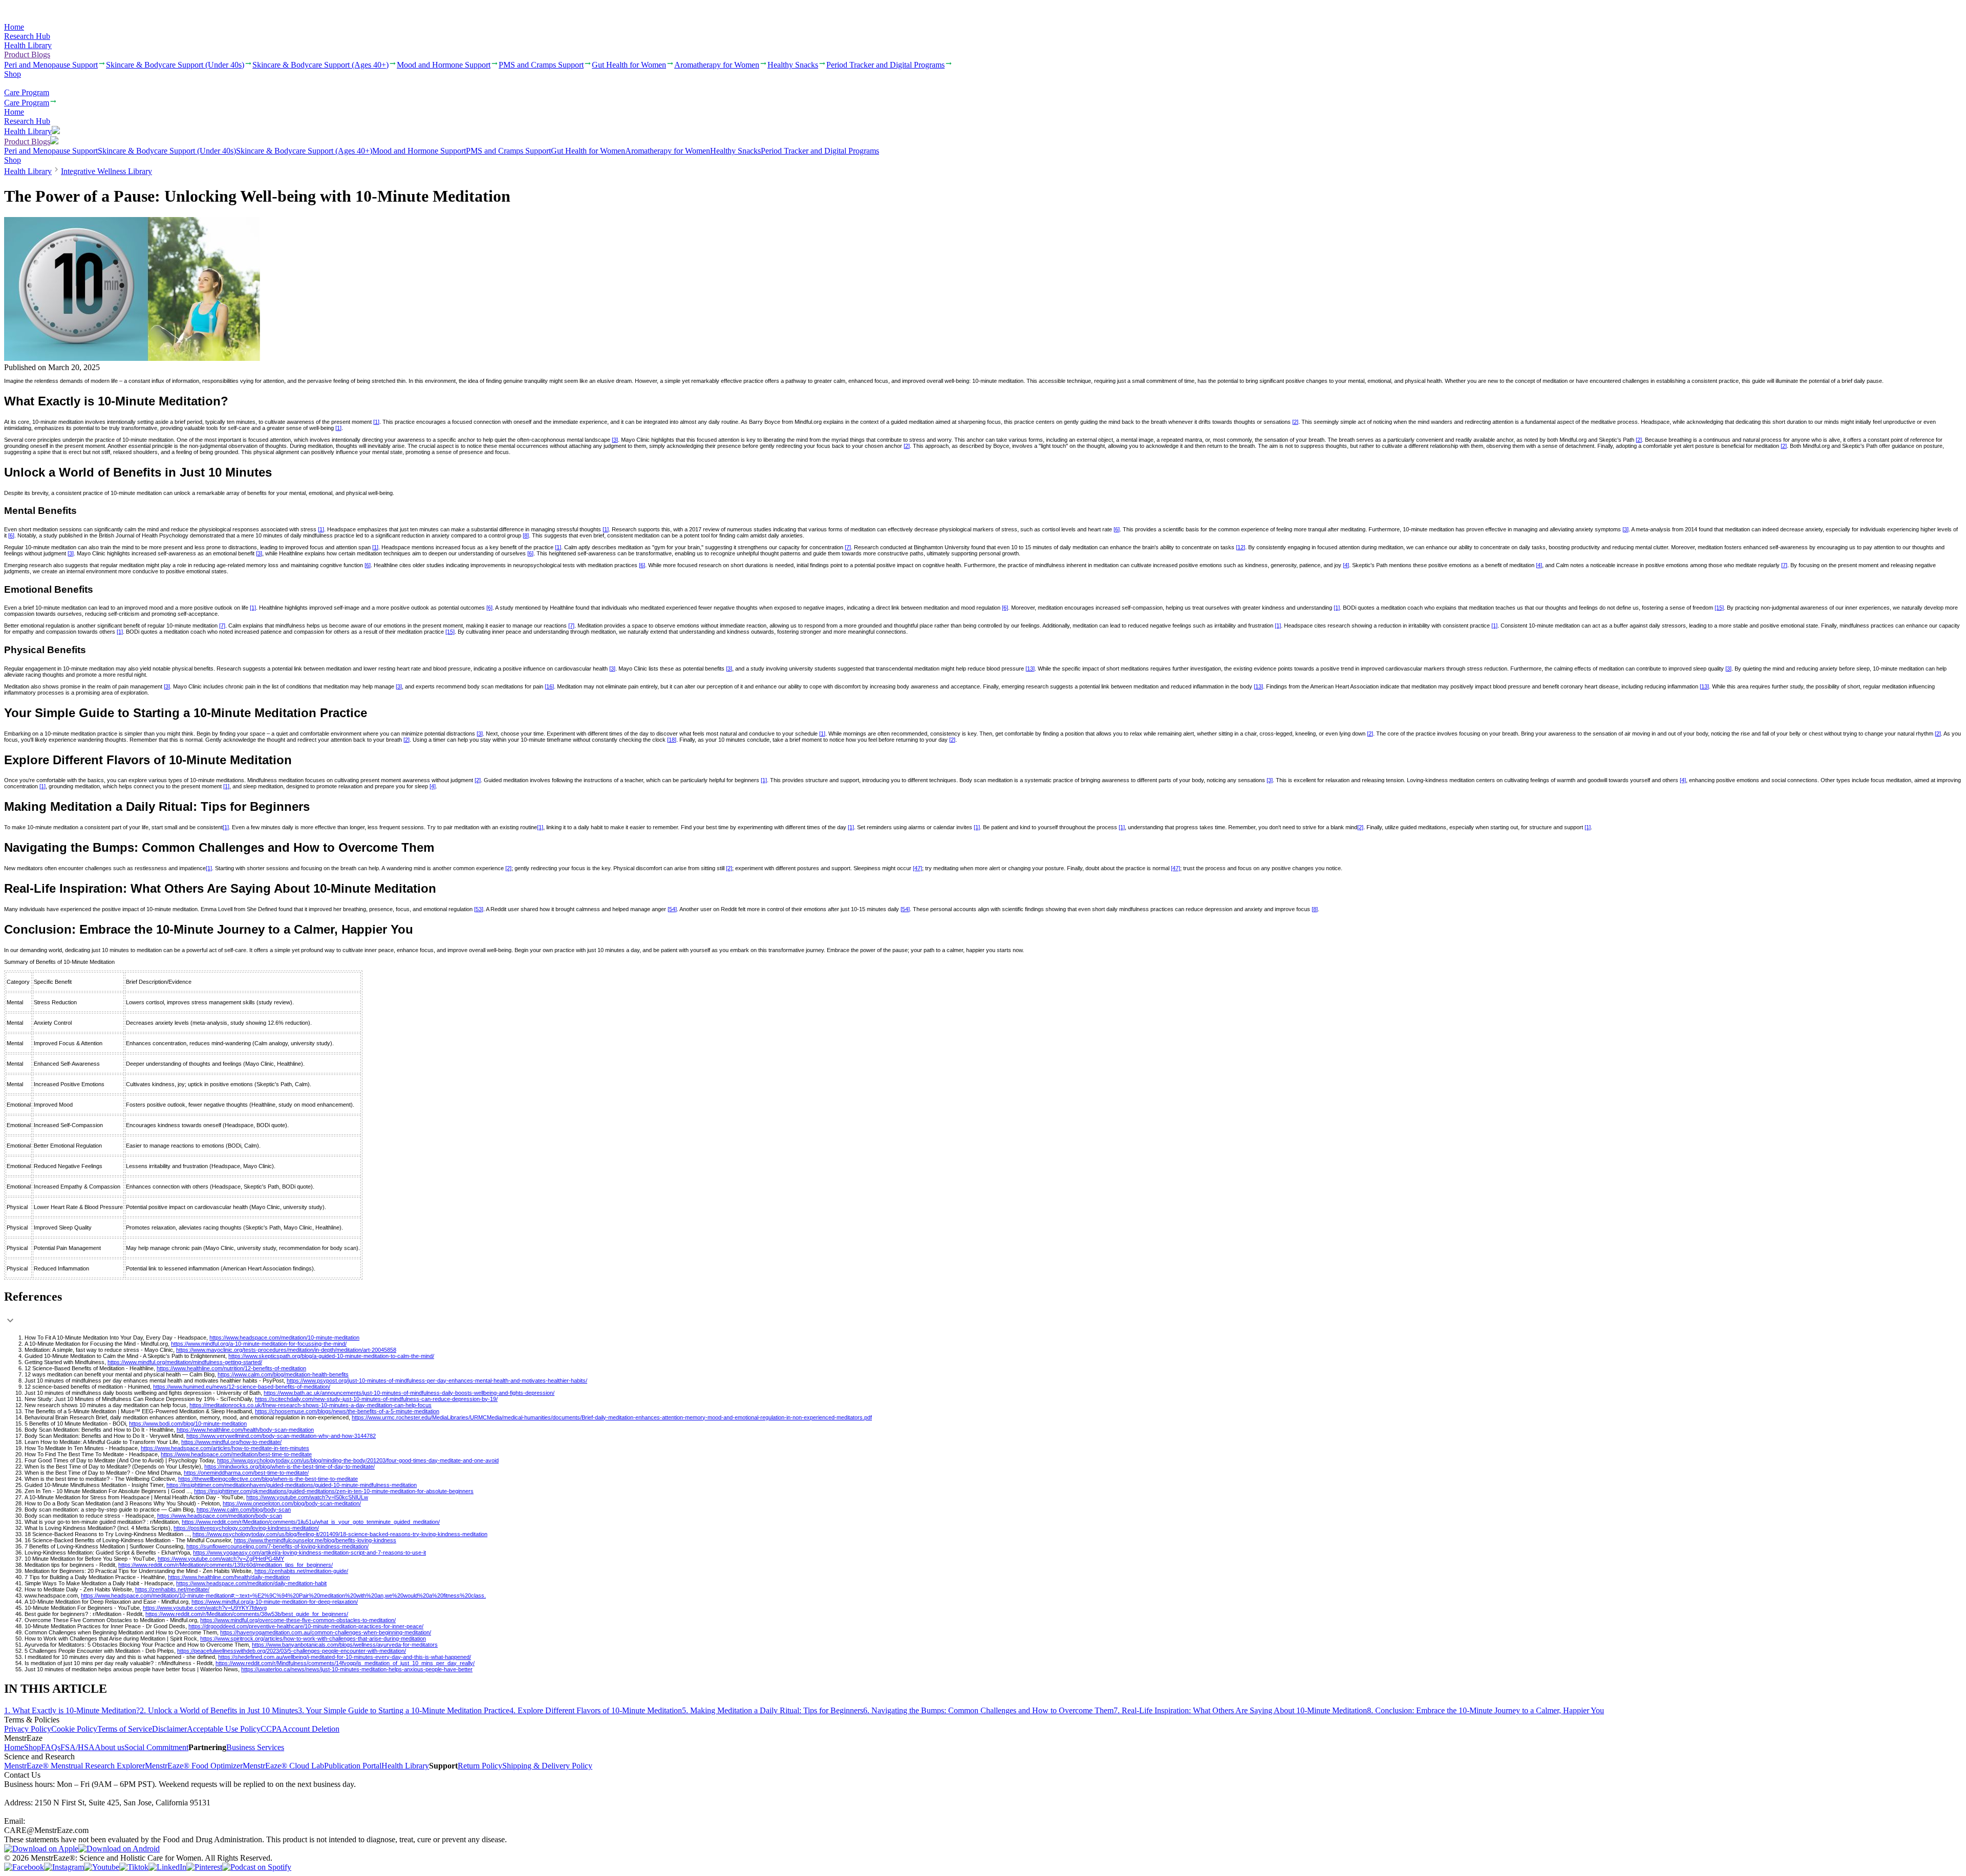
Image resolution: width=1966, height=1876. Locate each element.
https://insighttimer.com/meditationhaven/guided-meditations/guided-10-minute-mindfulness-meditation (292, 1485)
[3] (615, 440)
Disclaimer (169, 1729)
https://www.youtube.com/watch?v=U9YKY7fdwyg (205, 1608)
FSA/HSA (78, 1747)
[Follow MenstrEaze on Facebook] (24, 1867)
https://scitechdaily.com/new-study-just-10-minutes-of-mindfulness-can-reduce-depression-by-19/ (376, 1399)
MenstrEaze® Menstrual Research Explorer (74, 1766)
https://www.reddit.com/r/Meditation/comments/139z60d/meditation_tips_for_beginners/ (226, 1565)
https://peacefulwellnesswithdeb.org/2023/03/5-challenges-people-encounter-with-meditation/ (292, 1651)
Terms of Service (125, 1729)
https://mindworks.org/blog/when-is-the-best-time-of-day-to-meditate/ (290, 1467)
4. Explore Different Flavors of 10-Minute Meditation (596, 1710)
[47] (917, 868)
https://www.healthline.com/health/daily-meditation (229, 1577)
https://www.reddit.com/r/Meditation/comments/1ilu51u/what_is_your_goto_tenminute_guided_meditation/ (311, 1522)
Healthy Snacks (735, 151)
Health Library (28, 45)
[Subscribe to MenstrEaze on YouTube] (102, 1867)
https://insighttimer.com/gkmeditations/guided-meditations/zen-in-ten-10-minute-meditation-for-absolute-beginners (334, 1491)
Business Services (255, 1747)
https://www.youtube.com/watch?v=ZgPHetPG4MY (221, 1559)
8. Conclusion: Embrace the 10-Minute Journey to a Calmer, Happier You (1486, 1710)
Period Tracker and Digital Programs (820, 151)
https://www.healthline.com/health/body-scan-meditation (245, 1430)
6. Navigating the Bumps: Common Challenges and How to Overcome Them (988, 1710)
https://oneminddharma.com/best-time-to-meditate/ (246, 1473)
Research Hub (27, 36)
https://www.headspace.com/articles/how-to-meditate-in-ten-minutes (225, 1448)
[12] (1241, 547)
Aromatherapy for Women (668, 151)
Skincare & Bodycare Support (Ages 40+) (304, 151)
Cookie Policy (74, 1729)
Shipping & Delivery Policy (547, 1766)
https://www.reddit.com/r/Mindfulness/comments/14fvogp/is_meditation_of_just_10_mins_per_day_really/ (345, 1663)
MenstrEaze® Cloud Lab (283, 1766)
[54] (672, 909)
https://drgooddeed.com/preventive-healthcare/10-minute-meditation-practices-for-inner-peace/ (306, 1626)
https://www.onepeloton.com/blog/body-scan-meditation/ (292, 1503)
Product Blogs (27, 55)
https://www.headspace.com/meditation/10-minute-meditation (284, 1338)
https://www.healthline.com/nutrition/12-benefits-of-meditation (231, 1368)
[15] (1719, 608)
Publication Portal (353, 1766)
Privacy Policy (28, 1729)
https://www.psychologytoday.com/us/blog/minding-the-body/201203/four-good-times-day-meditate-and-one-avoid (358, 1460)
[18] (672, 740)
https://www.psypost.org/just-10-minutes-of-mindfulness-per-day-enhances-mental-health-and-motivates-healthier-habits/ (437, 1381)
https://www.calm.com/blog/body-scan (244, 1510)
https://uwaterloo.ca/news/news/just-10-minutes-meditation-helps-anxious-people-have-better (357, 1669)
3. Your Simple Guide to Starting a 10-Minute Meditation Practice (404, 1710)
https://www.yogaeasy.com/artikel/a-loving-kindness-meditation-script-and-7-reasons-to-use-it (309, 1552)
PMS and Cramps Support (508, 151)
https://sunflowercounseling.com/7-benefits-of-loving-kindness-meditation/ (277, 1546)
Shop (13, 74)
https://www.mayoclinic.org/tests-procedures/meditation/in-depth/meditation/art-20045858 (286, 1350)
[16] (549, 686)
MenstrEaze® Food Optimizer (194, 1766)
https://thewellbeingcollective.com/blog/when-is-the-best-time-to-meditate (268, 1479)
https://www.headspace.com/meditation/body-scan (220, 1516)
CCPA (271, 1729)
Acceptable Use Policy (224, 1729)
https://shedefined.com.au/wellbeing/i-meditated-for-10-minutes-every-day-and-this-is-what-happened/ (345, 1657)
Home (14, 27)
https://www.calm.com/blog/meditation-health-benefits (283, 1374)
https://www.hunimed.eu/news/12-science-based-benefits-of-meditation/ (242, 1387)
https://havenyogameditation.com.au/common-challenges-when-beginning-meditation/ (326, 1632)
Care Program (27, 92)
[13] (1030, 669)
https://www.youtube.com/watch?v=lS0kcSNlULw (307, 1497)
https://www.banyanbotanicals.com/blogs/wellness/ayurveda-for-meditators (345, 1645)
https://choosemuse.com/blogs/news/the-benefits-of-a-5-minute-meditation (347, 1411)
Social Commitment (156, 1747)
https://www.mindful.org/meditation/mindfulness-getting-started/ (185, 1362)
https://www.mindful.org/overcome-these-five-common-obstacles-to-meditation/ (298, 1620)
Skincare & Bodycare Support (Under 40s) (167, 151)
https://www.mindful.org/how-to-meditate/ (231, 1442)
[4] (1346, 565)
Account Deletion (311, 1729)
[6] (1117, 529)
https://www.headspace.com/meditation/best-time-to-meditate (236, 1454)
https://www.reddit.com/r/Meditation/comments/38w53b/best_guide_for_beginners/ (247, 1614)
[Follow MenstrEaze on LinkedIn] (167, 1867)
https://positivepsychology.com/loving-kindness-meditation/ (246, 1528)
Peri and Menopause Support (51, 151)
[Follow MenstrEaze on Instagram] (64, 1867)
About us (110, 1747)
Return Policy (480, 1766)
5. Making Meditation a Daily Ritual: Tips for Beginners (773, 1710)
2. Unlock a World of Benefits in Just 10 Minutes (219, 1710)
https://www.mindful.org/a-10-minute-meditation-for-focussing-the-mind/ (259, 1344)
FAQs (51, 1747)
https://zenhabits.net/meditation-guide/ (301, 1571)
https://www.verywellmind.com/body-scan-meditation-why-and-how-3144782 (281, 1436)
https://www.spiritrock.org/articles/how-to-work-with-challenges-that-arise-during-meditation (313, 1638)
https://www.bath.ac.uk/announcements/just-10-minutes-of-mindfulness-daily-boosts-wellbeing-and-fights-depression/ (409, 1393)
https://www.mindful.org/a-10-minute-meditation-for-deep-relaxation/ (275, 1602)
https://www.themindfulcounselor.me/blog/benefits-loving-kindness (315, 1540)
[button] (983, 1309)
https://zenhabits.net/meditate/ (172, 1589)
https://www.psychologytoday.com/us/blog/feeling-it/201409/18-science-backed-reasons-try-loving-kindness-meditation (340, 1534)
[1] (376, 422)
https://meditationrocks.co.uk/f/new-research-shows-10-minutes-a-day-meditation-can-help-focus (311, 1405)
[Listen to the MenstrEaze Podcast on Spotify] (257, 1867)
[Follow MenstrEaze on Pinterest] (204, 1867)
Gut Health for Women (588, 151)
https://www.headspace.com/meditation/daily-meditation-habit (251, 1583)
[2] (1295, 422)
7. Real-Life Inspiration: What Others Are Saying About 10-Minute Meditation (1240, 1710)
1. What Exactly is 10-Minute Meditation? (72, 1710)
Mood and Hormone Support (419, 151)
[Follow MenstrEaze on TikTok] (134, 1867)
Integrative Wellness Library (106, 171)
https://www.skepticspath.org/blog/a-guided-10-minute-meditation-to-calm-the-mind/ (331, 1356)
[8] (526, 535)
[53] (479, 909)
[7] (848, 547)
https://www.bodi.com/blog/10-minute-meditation (188, 1424)
